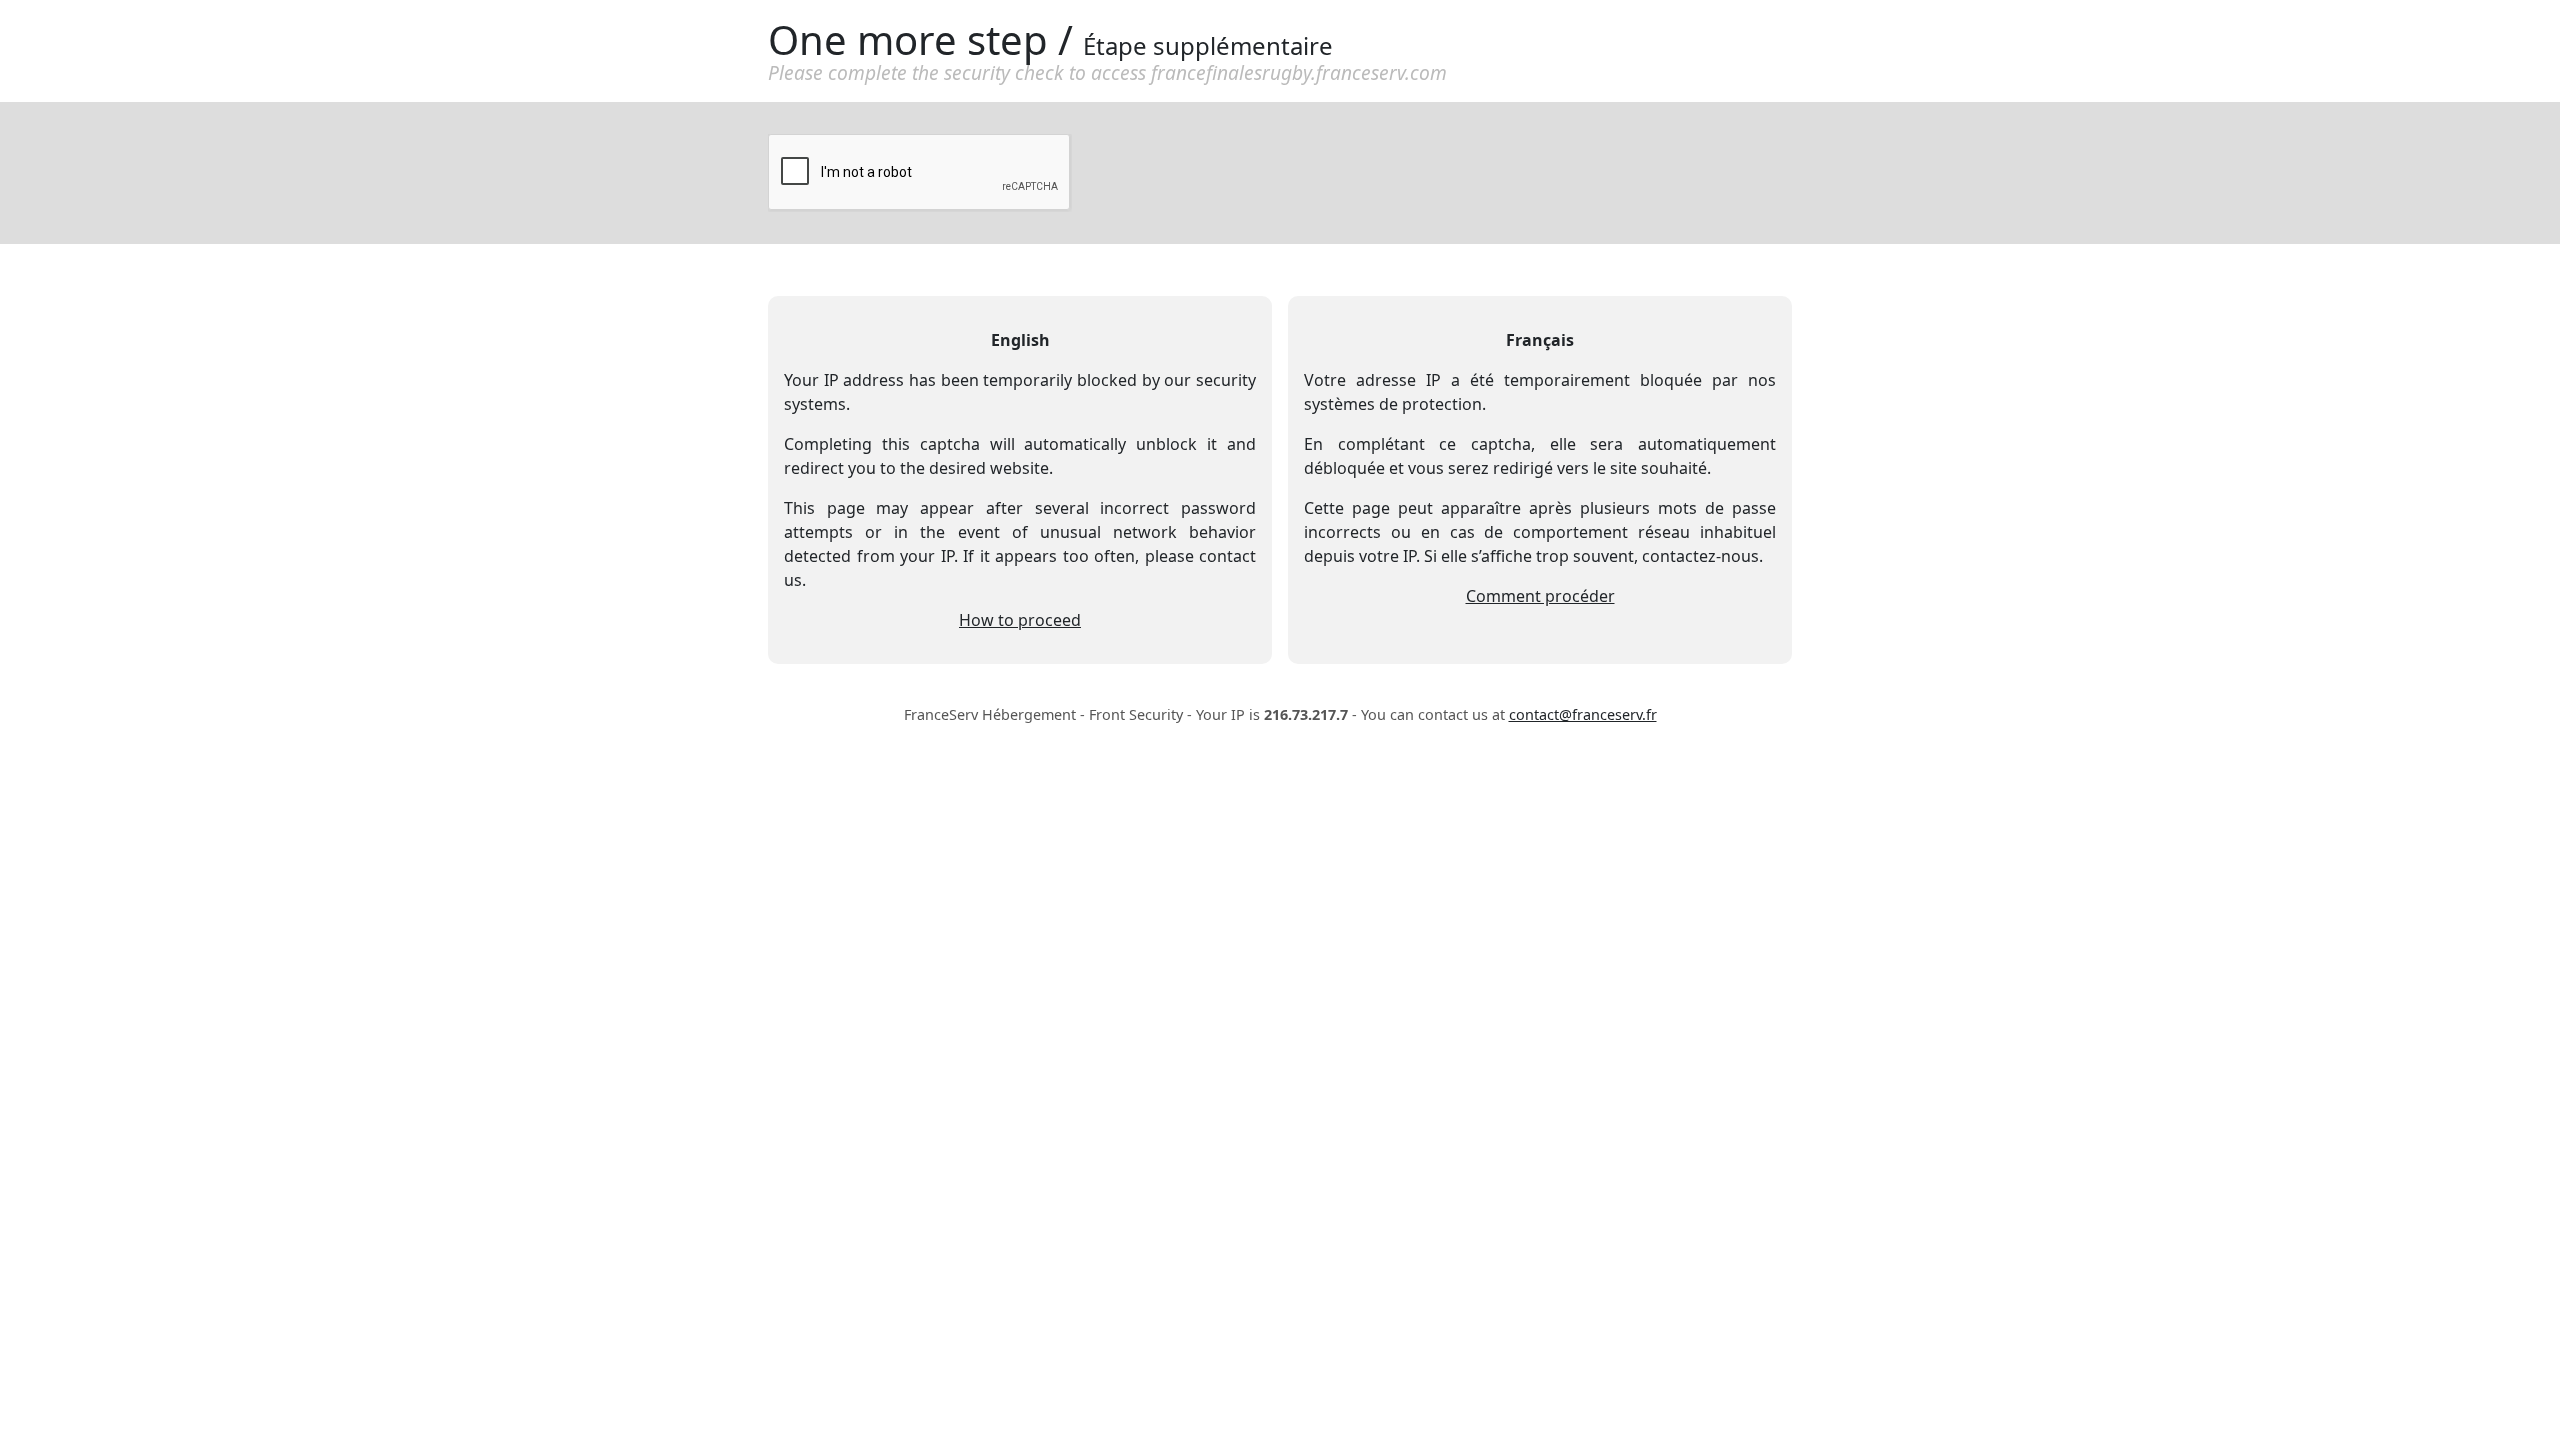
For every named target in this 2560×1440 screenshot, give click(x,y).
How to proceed (1020, 620)
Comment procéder (1540, 596)
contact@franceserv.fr (1583, 714)
